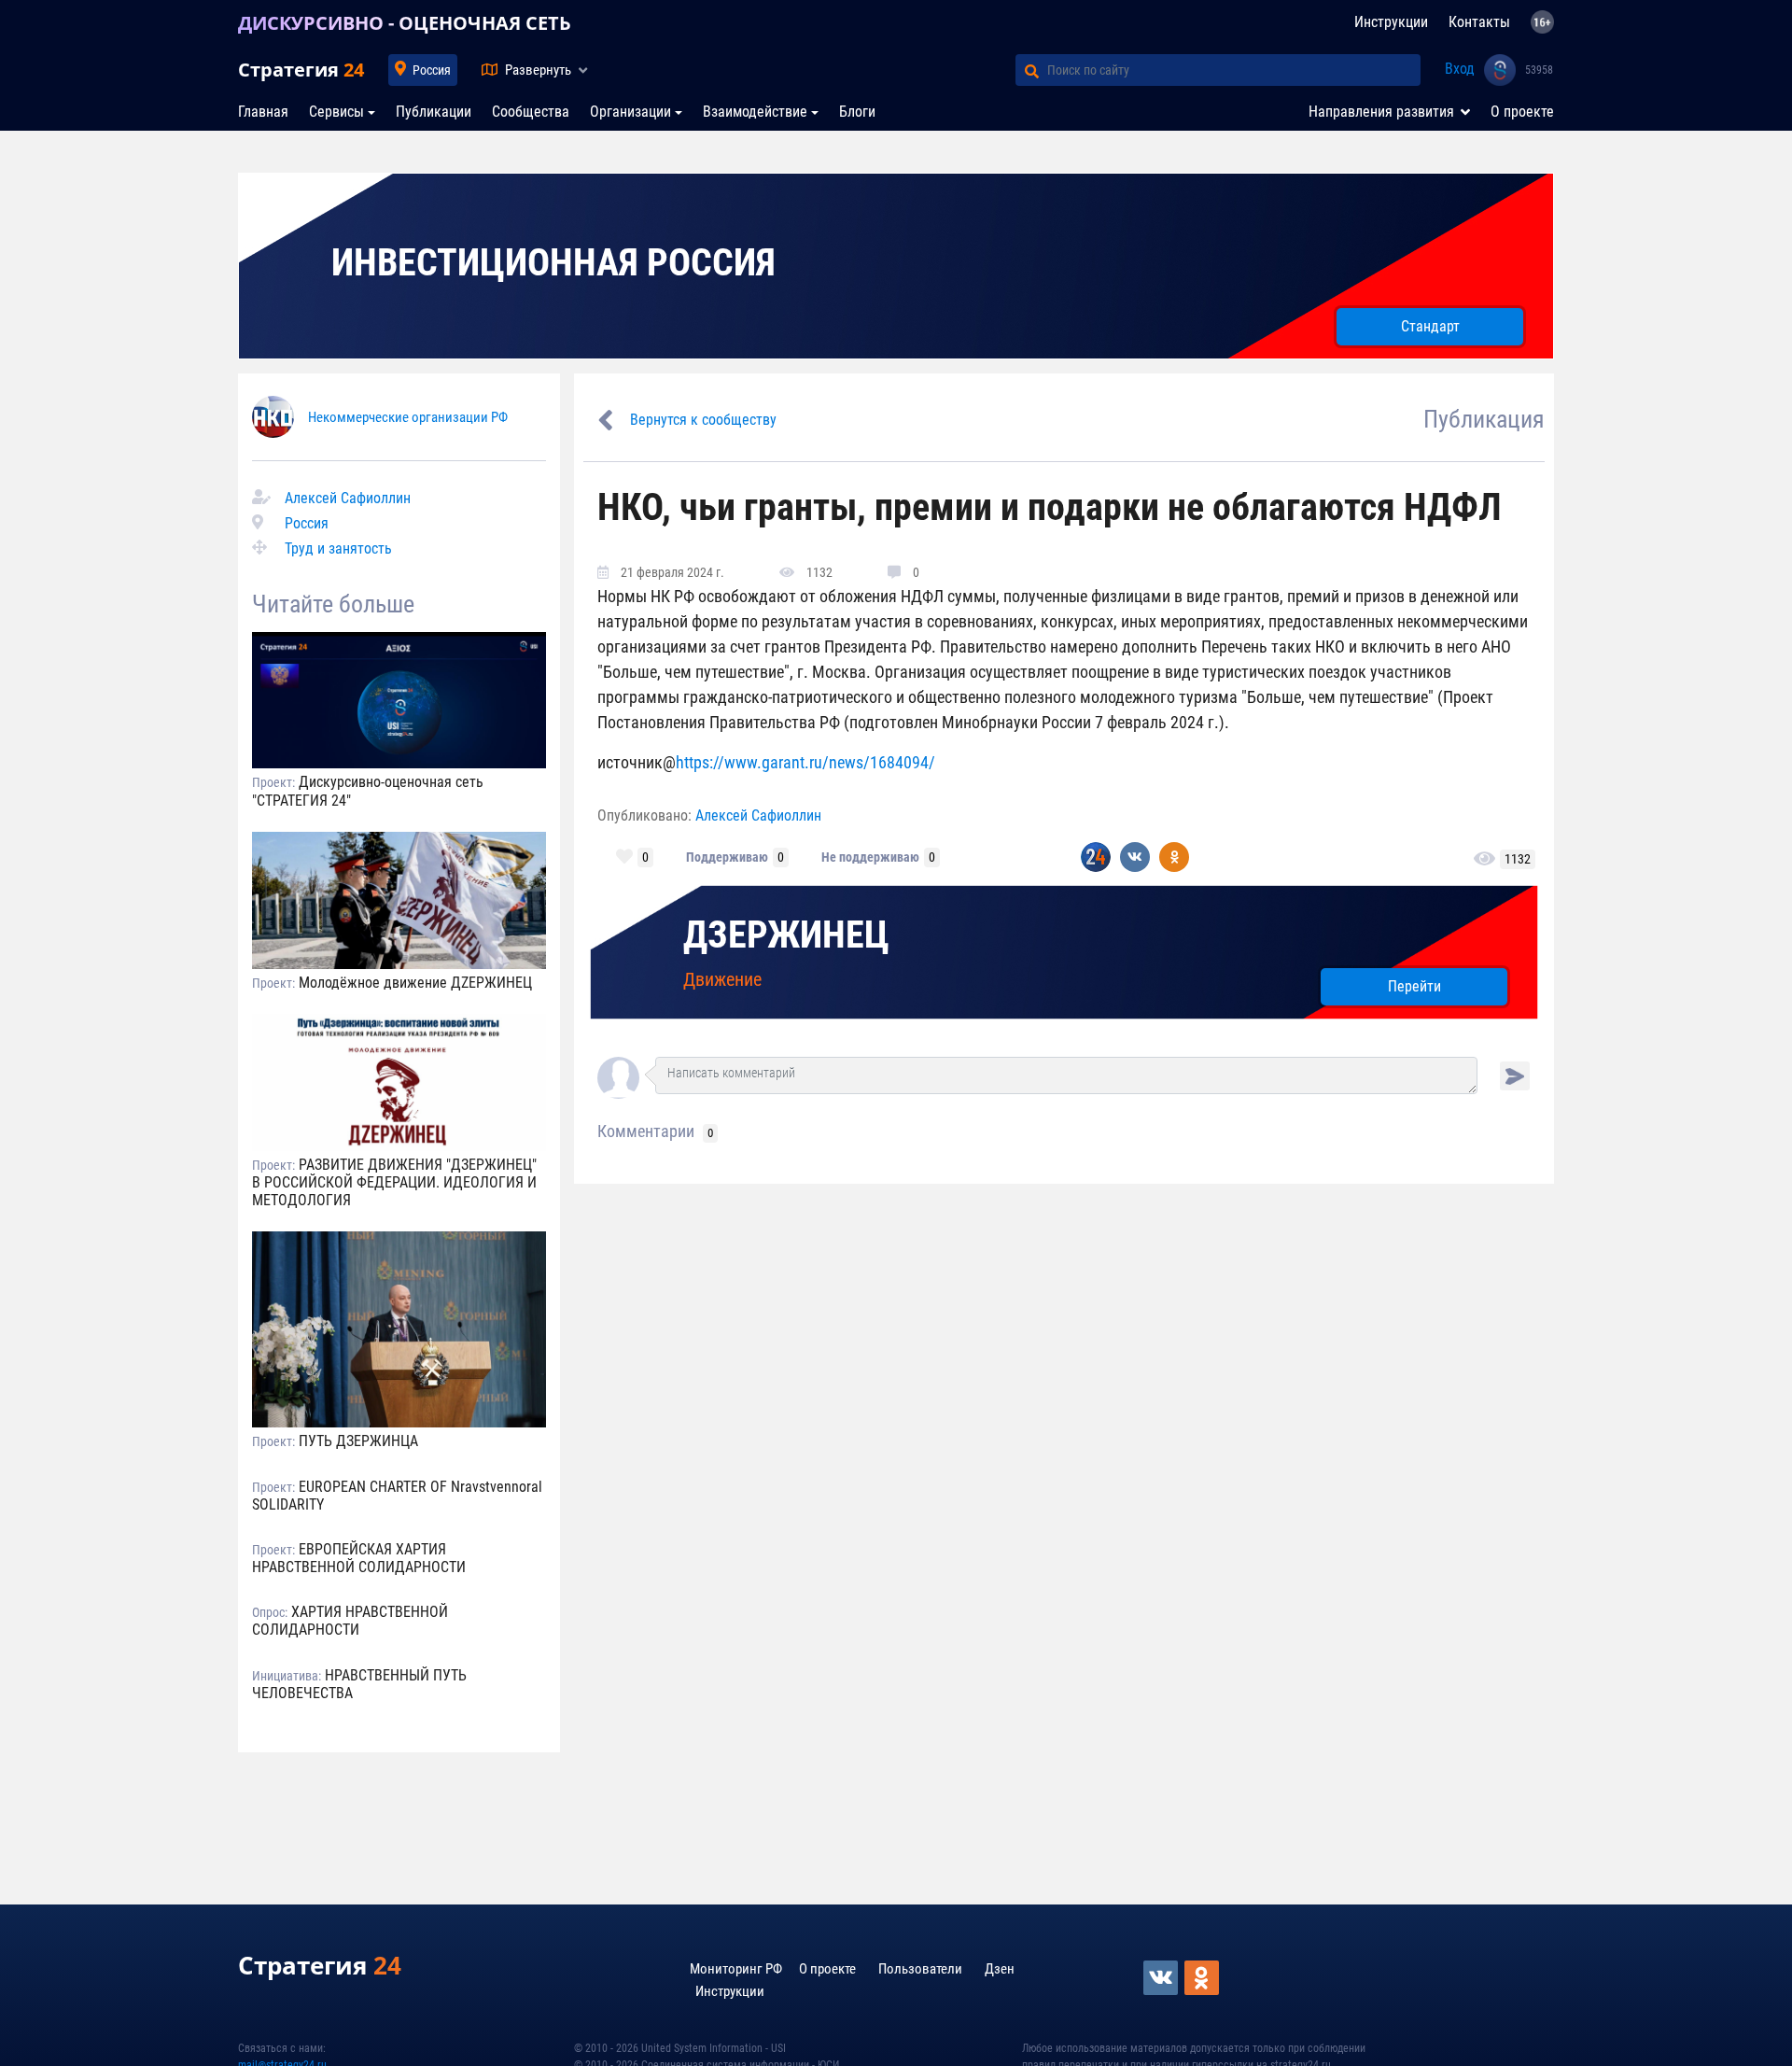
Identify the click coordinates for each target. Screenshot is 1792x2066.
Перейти (1414, 986)
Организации (630, 112)
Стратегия (301, 70)
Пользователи (920, 1969)
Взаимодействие (755, 112)
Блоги (857, 112)
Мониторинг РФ (736, 1969)
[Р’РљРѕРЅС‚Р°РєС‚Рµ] (1162, 1978)
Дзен (1000, 1969)
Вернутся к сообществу (703, 420)
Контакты (1479, 22)
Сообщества (531, 112)
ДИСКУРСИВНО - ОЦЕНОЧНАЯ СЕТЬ (405, 23)
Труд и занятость (338, 548)
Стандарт (1430, 326)
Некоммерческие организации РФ (408, 417)
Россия (432, 70)
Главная (263, 112)
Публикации (434, 112)
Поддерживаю (727, 857)
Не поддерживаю (870, 857)
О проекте (1522, 112)
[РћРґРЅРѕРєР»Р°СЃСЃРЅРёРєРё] (1203, 1978)
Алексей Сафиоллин (348, 498)
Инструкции (1391, 22)
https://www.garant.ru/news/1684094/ (805, 762)
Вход (1460, 69)
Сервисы (336, 112)
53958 (1539, 70)
